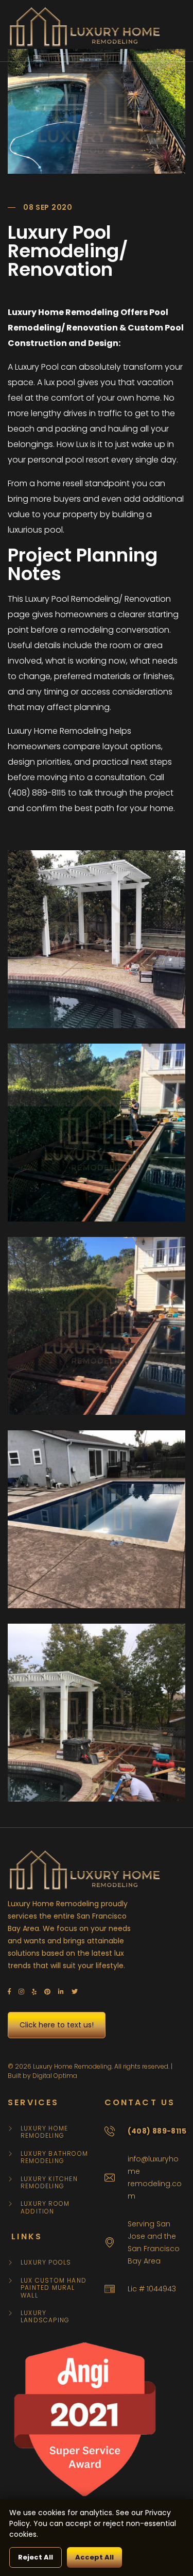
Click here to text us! (57, 2025)
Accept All (94, 2557)
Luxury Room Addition (45, 2208)
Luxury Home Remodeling (44, 2132)
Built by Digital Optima (42, 2076)
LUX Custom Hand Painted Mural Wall (54, 2288)
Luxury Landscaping (45, 2317)
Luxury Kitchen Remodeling (49, 2183)
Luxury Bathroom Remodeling (54, 2158)
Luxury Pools (46, 2263)
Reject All (36, 2557)
